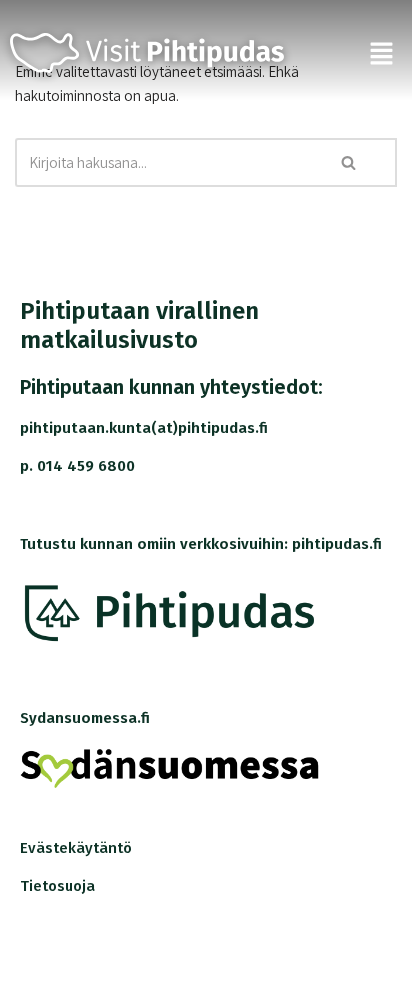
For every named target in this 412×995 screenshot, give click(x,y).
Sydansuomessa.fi (85, 718)
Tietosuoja (57, 886)
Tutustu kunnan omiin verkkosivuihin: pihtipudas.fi (201, 544)
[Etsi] (349, 162)
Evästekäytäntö (76, 848)
